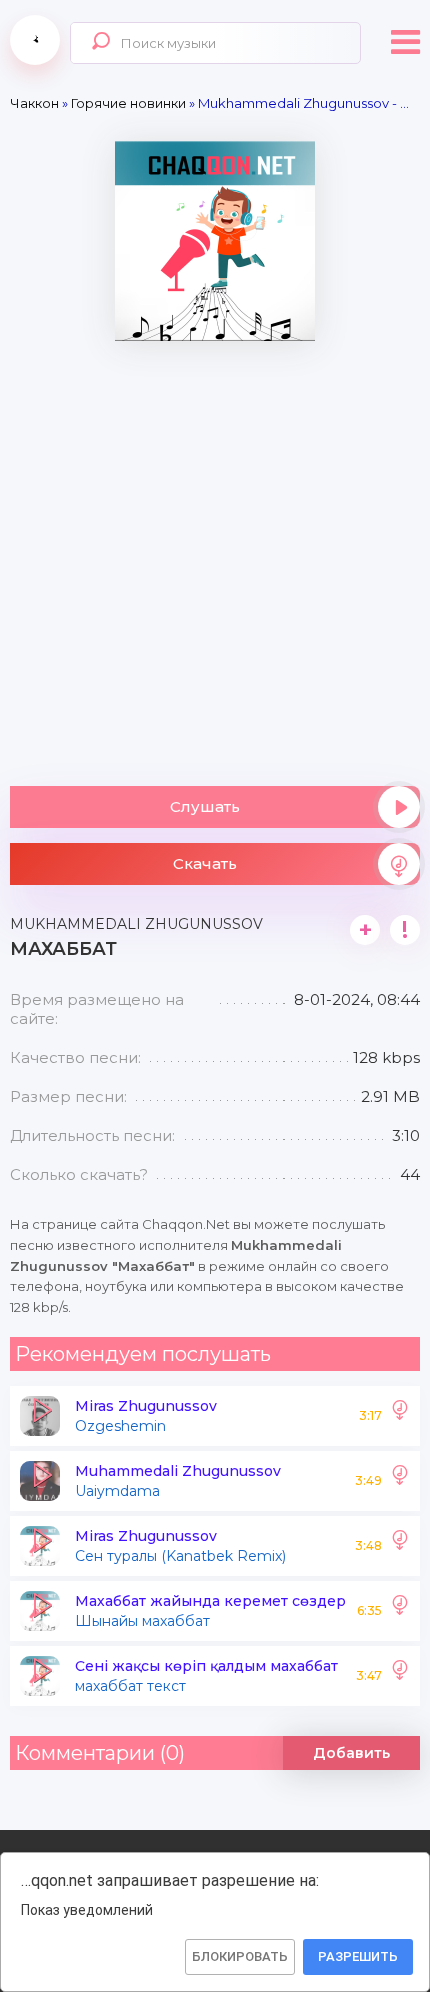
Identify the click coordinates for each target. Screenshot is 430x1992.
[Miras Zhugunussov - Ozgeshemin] (400, 1416)
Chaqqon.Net (35, 40)
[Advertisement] (215, 556)
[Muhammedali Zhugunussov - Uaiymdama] (400, 1481)
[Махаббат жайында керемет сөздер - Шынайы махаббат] (400, 1611)
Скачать (205, 863)
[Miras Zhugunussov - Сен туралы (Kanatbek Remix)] (400, 1546)
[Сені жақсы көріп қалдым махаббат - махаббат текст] (400, 1676)
